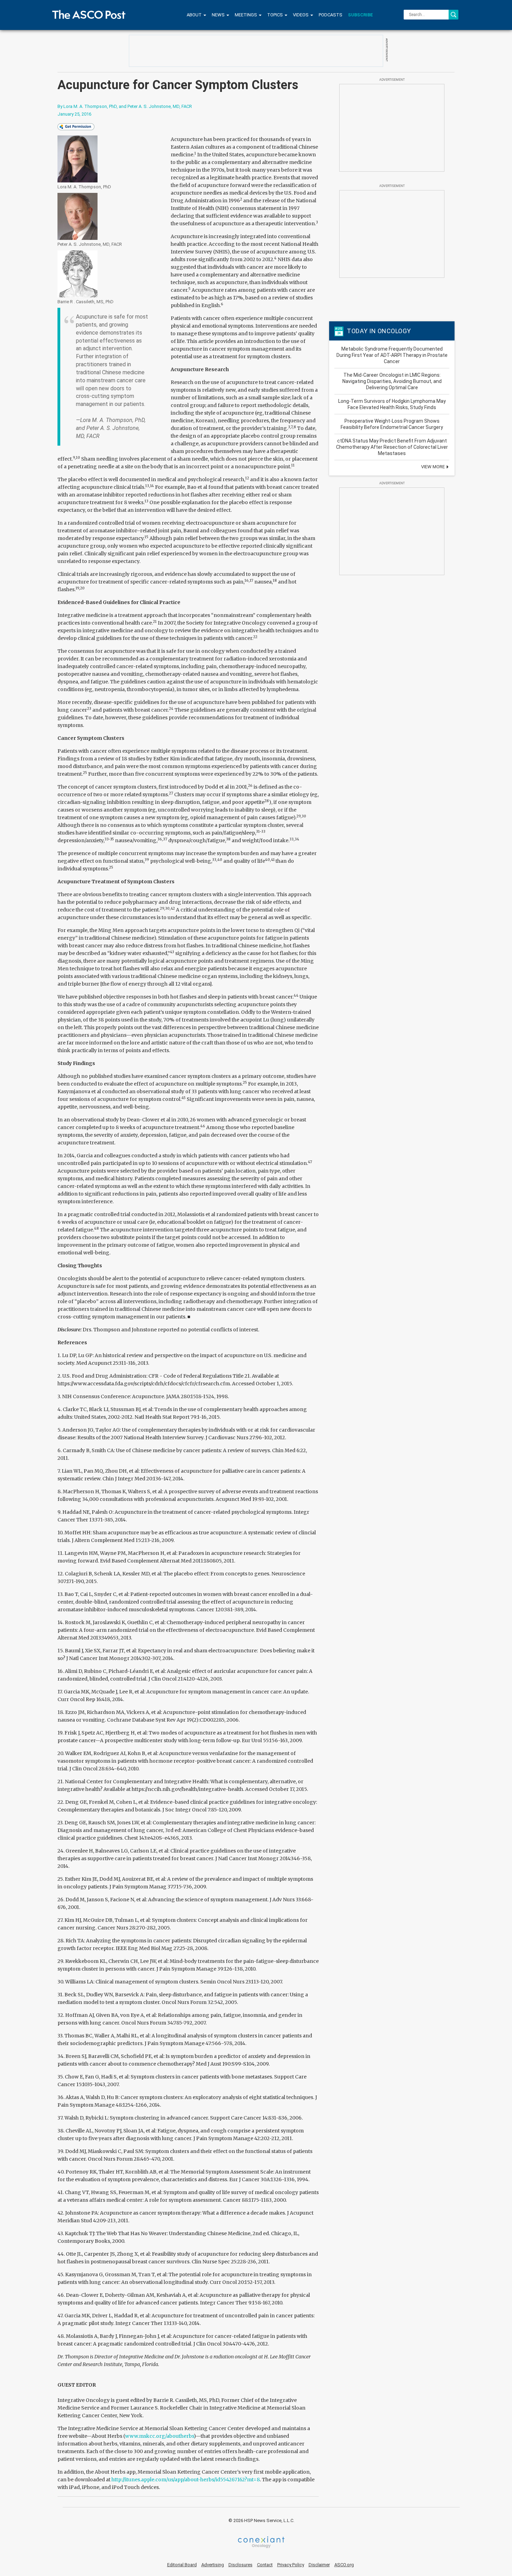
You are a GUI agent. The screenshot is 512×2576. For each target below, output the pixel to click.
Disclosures (241, 2565)
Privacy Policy (291, 2565)
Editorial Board (182, 2565)
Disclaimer (319, 2565)
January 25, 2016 (74, 114)
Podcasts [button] (331, 15)
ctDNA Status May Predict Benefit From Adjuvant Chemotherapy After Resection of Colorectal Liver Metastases (392, 447)
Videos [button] (301, 15)
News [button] (219, 15)
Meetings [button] (246, 15)
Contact (265, 2565)
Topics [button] (276, 15)
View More (433, 467)
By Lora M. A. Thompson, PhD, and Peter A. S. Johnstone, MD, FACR (125, 106)
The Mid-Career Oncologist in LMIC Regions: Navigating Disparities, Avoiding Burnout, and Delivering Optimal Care (392, 381)
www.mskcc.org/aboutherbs (159, 2436)
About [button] (195, 15)
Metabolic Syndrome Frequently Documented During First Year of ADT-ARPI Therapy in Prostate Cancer (392, 355)
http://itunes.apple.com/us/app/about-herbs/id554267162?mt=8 (186, 2480)
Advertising (213, 2565)
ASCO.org (344, 2565)
